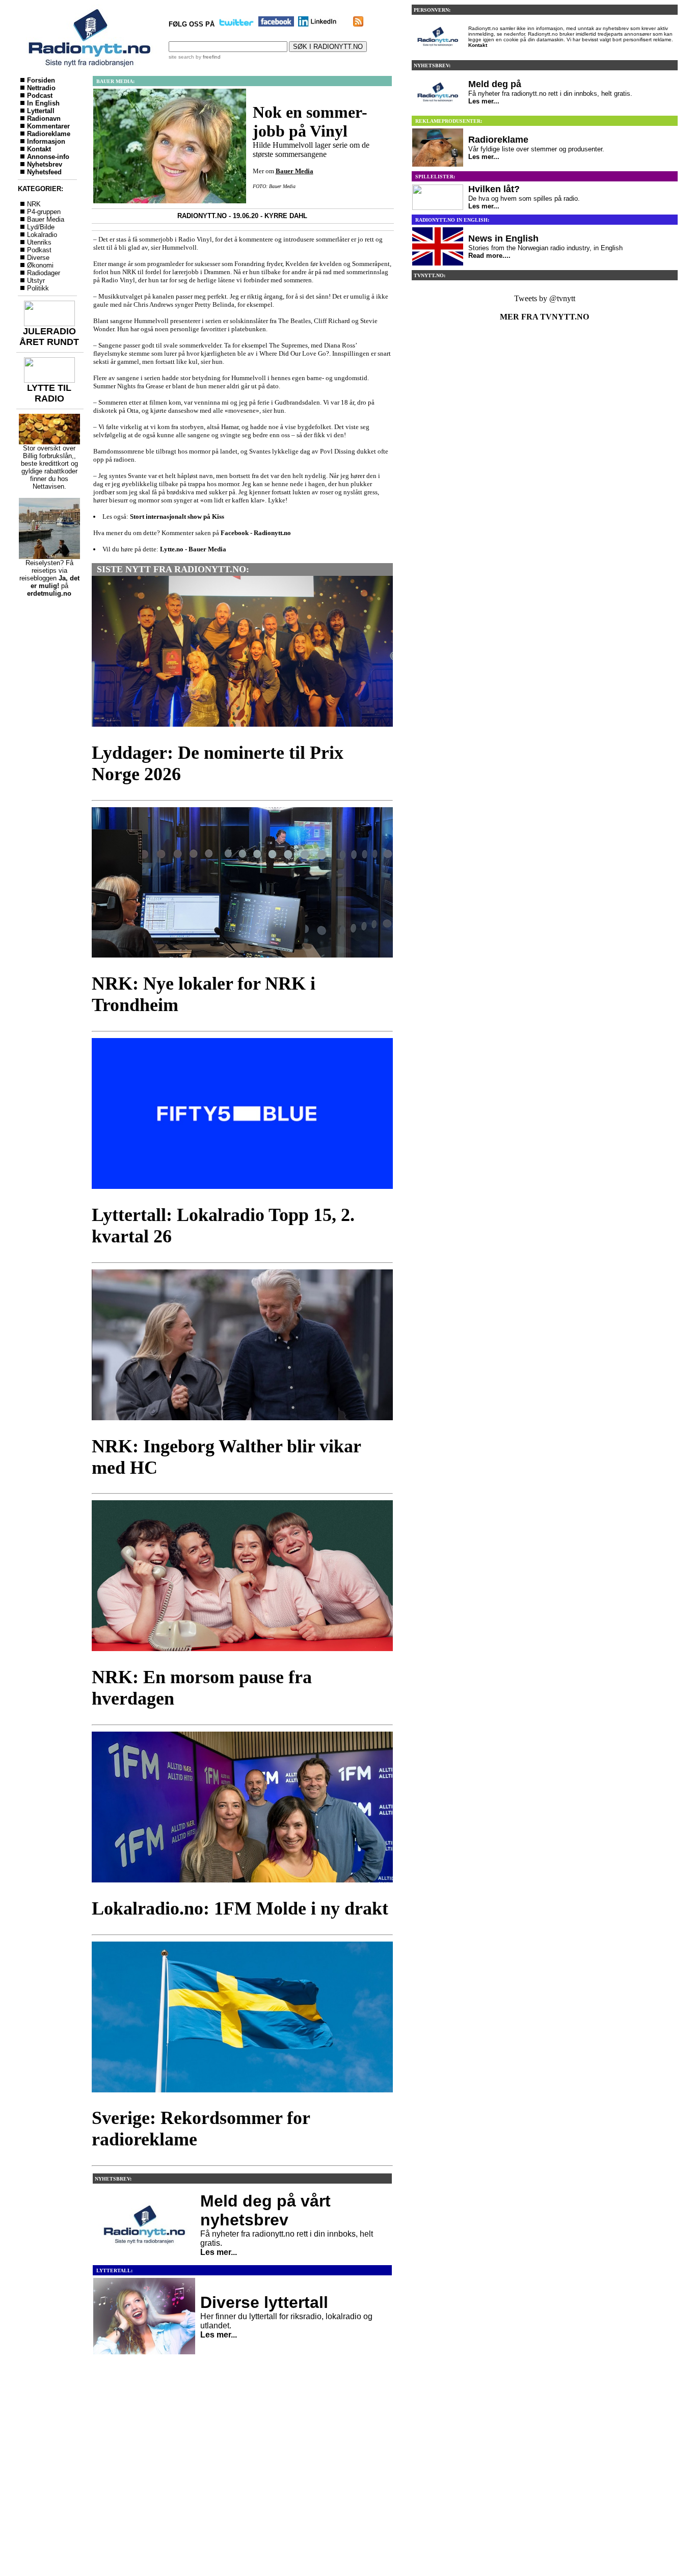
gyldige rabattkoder (49, 471)
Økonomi (40, 265)
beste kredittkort (45, 463)
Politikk (38, 288)
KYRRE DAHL (286, 216)
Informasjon (46, 141)
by (207, 57)
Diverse (38, 258)
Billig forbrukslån (47, 456)
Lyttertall (41, 111)
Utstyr (36, 281)
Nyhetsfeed (44, 172)
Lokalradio (42, 235)
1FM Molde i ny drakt (301, 1908)
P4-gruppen (44, 212)
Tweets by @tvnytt (545, 298)
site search (181, 57)
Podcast (40, 96)
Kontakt (39, 149)
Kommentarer (48, 126)
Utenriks (39, 242)
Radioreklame (49, 134)
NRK (34, 204)
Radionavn (44, 118)
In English (43, 103)
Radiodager (44, 273)
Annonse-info (48, 157)
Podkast (39, 250)
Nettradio (41, 88)
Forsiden (41, 80)
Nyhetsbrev (45, 164)
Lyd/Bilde (41, 227)
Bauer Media (46, 219)
